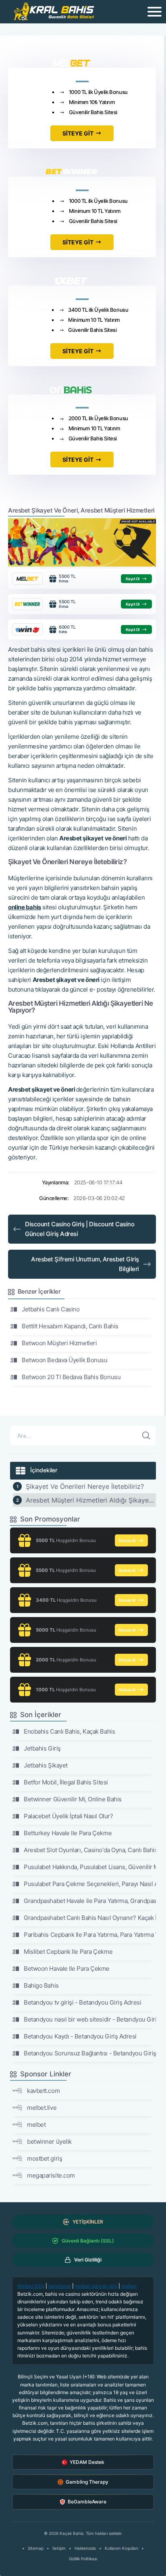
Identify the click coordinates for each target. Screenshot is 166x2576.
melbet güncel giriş (96, 2286)
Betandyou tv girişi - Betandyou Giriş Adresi (82, 2002)
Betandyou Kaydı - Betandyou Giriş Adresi (80, 2036)
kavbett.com (43, 2091)
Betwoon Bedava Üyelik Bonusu (64, 1360)
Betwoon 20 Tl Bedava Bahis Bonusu (71, 1377)
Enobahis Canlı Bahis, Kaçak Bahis (69, 1731)
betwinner (60, 2286)
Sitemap (36, 2548)
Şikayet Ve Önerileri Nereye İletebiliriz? (85, 1486)
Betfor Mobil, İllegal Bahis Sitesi (66, 1782)
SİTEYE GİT (78, 133)
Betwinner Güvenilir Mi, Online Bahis (73, 1799)
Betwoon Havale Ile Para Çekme (67, 1968)
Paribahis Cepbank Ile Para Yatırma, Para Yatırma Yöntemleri (90, 1935)
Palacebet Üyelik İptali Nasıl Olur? (68, 1816)
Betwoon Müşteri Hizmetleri (59, 1343)
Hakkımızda (85, 2548)
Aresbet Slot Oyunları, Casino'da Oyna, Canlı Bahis (90, 1850)
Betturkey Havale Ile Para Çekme (68, 1833)
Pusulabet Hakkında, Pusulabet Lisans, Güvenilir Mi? (90, 1867)
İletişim (59, 2548)
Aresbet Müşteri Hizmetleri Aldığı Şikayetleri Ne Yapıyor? (91, 1500)
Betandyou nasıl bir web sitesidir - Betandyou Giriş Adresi (90, 2019)
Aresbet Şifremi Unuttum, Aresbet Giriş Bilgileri (85, 1264)
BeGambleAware (87, 2502)
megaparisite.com (51, 2175)
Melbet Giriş (31, 2286)
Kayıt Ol (133, 579)
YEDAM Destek (87, 2462)
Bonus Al (127, 1540)
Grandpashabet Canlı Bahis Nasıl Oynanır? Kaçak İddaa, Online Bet (90, 1918)
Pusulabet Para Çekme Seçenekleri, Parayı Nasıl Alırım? (90, 1884)
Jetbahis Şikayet (46, 1765)
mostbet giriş (45, 2158)
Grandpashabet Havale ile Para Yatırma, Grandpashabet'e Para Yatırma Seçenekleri (90, 1901)
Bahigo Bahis (41, 1985)
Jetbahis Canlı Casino (51, 1309)
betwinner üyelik (49, 2141)
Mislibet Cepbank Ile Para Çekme (68, 1952)
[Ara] (146, 1436)
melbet (36, 2125)
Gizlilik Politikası (83, 2559)
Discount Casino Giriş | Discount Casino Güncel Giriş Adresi (80, 1229)
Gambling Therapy (87, 2482)
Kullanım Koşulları (121, 2548)
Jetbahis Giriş (42, 1748)
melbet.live (42, 2108)
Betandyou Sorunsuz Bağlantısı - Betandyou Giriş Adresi (90, 2053)
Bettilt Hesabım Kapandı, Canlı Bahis (70, 1326)
